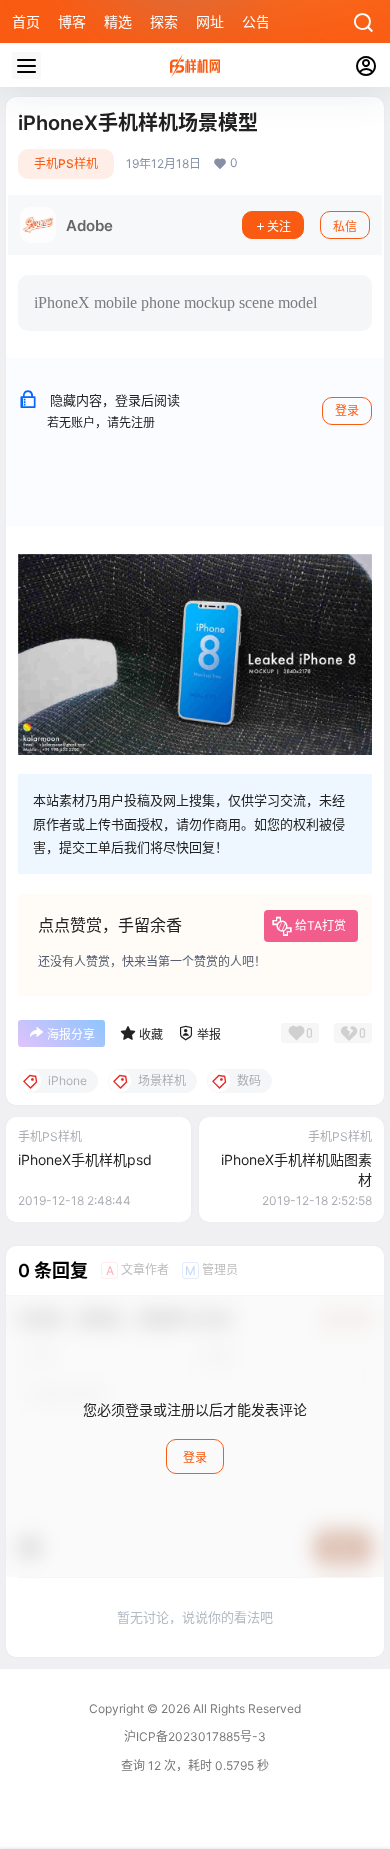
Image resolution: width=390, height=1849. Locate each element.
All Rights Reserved (245, 1708)
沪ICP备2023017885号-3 (195, 1736)
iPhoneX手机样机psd (85, 1159)
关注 (279, 226)
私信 (345, 226)
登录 (347, 410)
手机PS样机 (66, 163)
